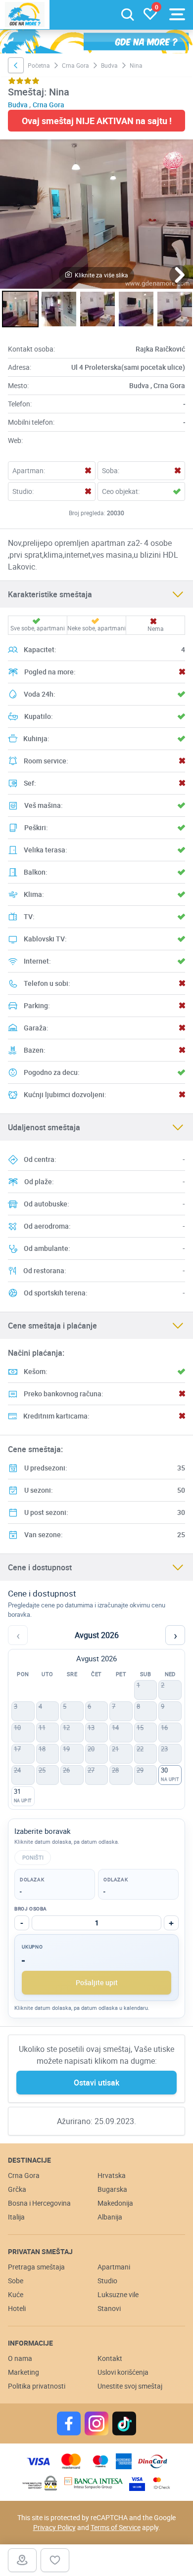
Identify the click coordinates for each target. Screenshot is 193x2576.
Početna (39, 65)
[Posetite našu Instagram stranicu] (96, 2423)
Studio (107, 2281)
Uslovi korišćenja (123, 2372)
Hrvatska (112, 2175)
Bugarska (112, 2189)
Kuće (16, 2294)
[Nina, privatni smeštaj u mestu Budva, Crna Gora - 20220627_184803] (136, 309)
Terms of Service (116, 2527)
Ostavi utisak (96, 2083)
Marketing (24, 2372)
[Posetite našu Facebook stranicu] (69, 2423)
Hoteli (17, 2308)
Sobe (16, 2281)
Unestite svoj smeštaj (130, 2386)
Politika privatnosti (37, 2386)
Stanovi (109, 2308)
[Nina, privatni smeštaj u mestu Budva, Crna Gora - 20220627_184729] (175, 309)
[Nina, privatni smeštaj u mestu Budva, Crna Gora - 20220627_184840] (96, 214)
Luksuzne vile (118, 2294)
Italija (16, 2217)
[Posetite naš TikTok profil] (124, 2423)
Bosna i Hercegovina (39, 2203)
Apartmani (114, 2267)
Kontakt (110, 2358)
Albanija (110, 2217)
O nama (20, 2358)
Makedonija (115, 2203)
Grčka (17, 2189)
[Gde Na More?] (25, 15)
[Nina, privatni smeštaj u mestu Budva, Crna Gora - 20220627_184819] (97, 309)
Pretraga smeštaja (36, 2267)
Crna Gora (75, 65)
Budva (109, 65)
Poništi (33, 1857)
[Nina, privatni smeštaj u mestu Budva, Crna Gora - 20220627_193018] (59, 309)
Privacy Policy (54, 2527)
